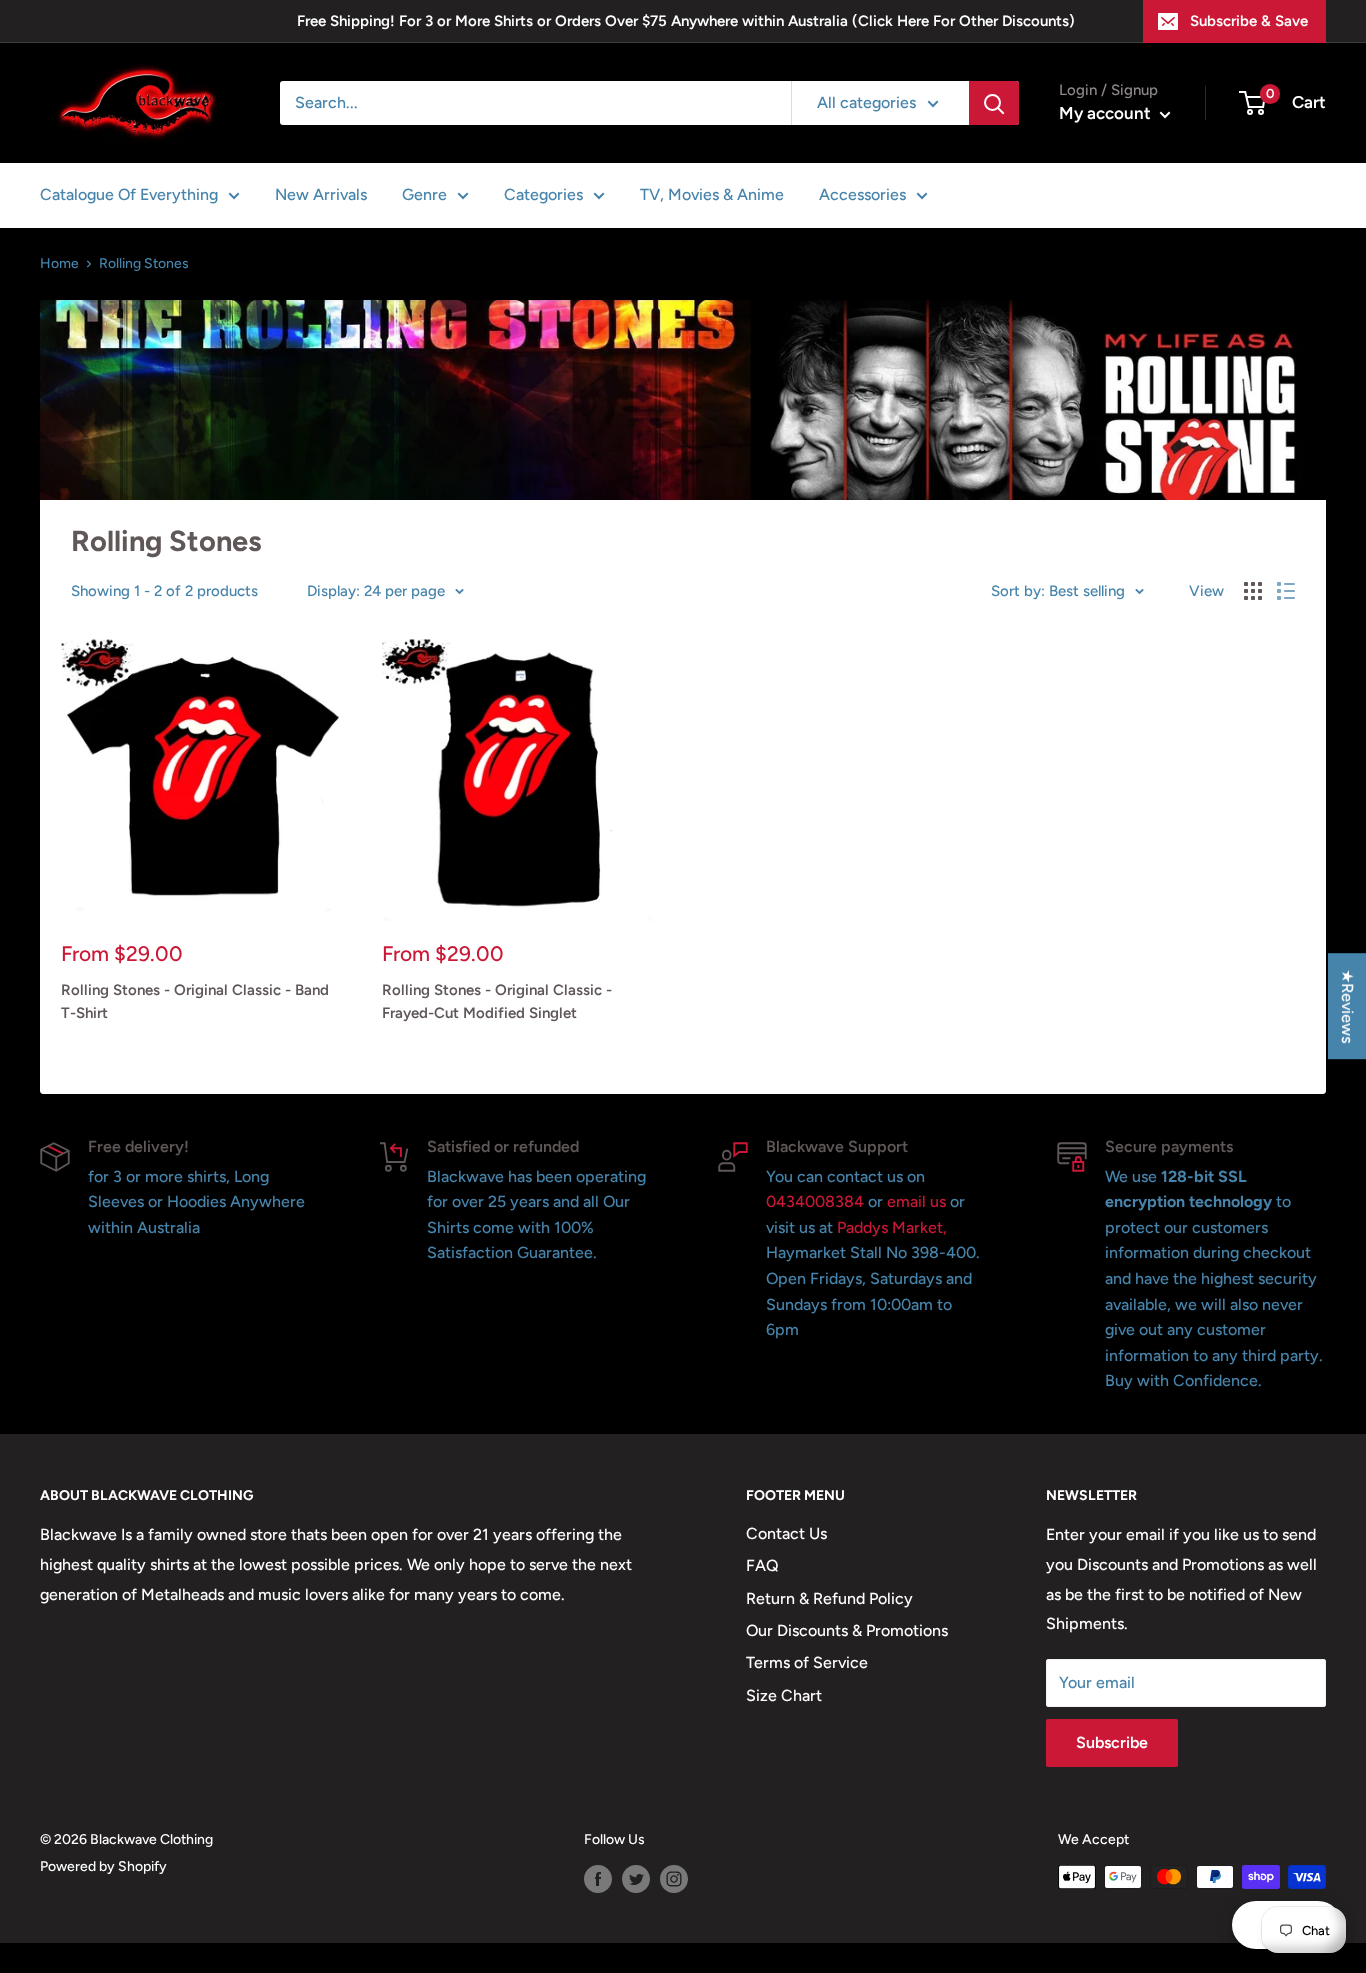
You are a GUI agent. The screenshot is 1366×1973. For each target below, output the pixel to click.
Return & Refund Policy (829, 1598)
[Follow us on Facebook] (598, 1879)
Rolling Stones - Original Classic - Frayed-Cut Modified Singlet (497, 1001)
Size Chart (784, 1695)
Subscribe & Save (1249, 21)
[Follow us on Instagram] (674, 1879)
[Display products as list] (1286, 591)
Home (59, 263)
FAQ (762, 1565)
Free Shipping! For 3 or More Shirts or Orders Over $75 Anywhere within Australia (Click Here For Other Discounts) (686, 21)
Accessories (862, 194)
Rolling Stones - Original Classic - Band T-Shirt (195, 1001)
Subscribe (1112, 1742)
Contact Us (786, 1533)
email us (916, 1201)
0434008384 (817, 1201)
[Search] (994, 103)
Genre (424, 194)
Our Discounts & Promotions (847, 1630)
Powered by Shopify (103, 1866)
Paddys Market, (892, 1227)
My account (1107, 113)
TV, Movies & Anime (712, 194)
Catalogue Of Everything (129, 194)
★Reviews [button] (1347, 1006)
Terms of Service (807, 1662)
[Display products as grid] (1253, 591)
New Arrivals (321, 194)
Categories (543, 194)
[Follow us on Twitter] (636, 1879)
